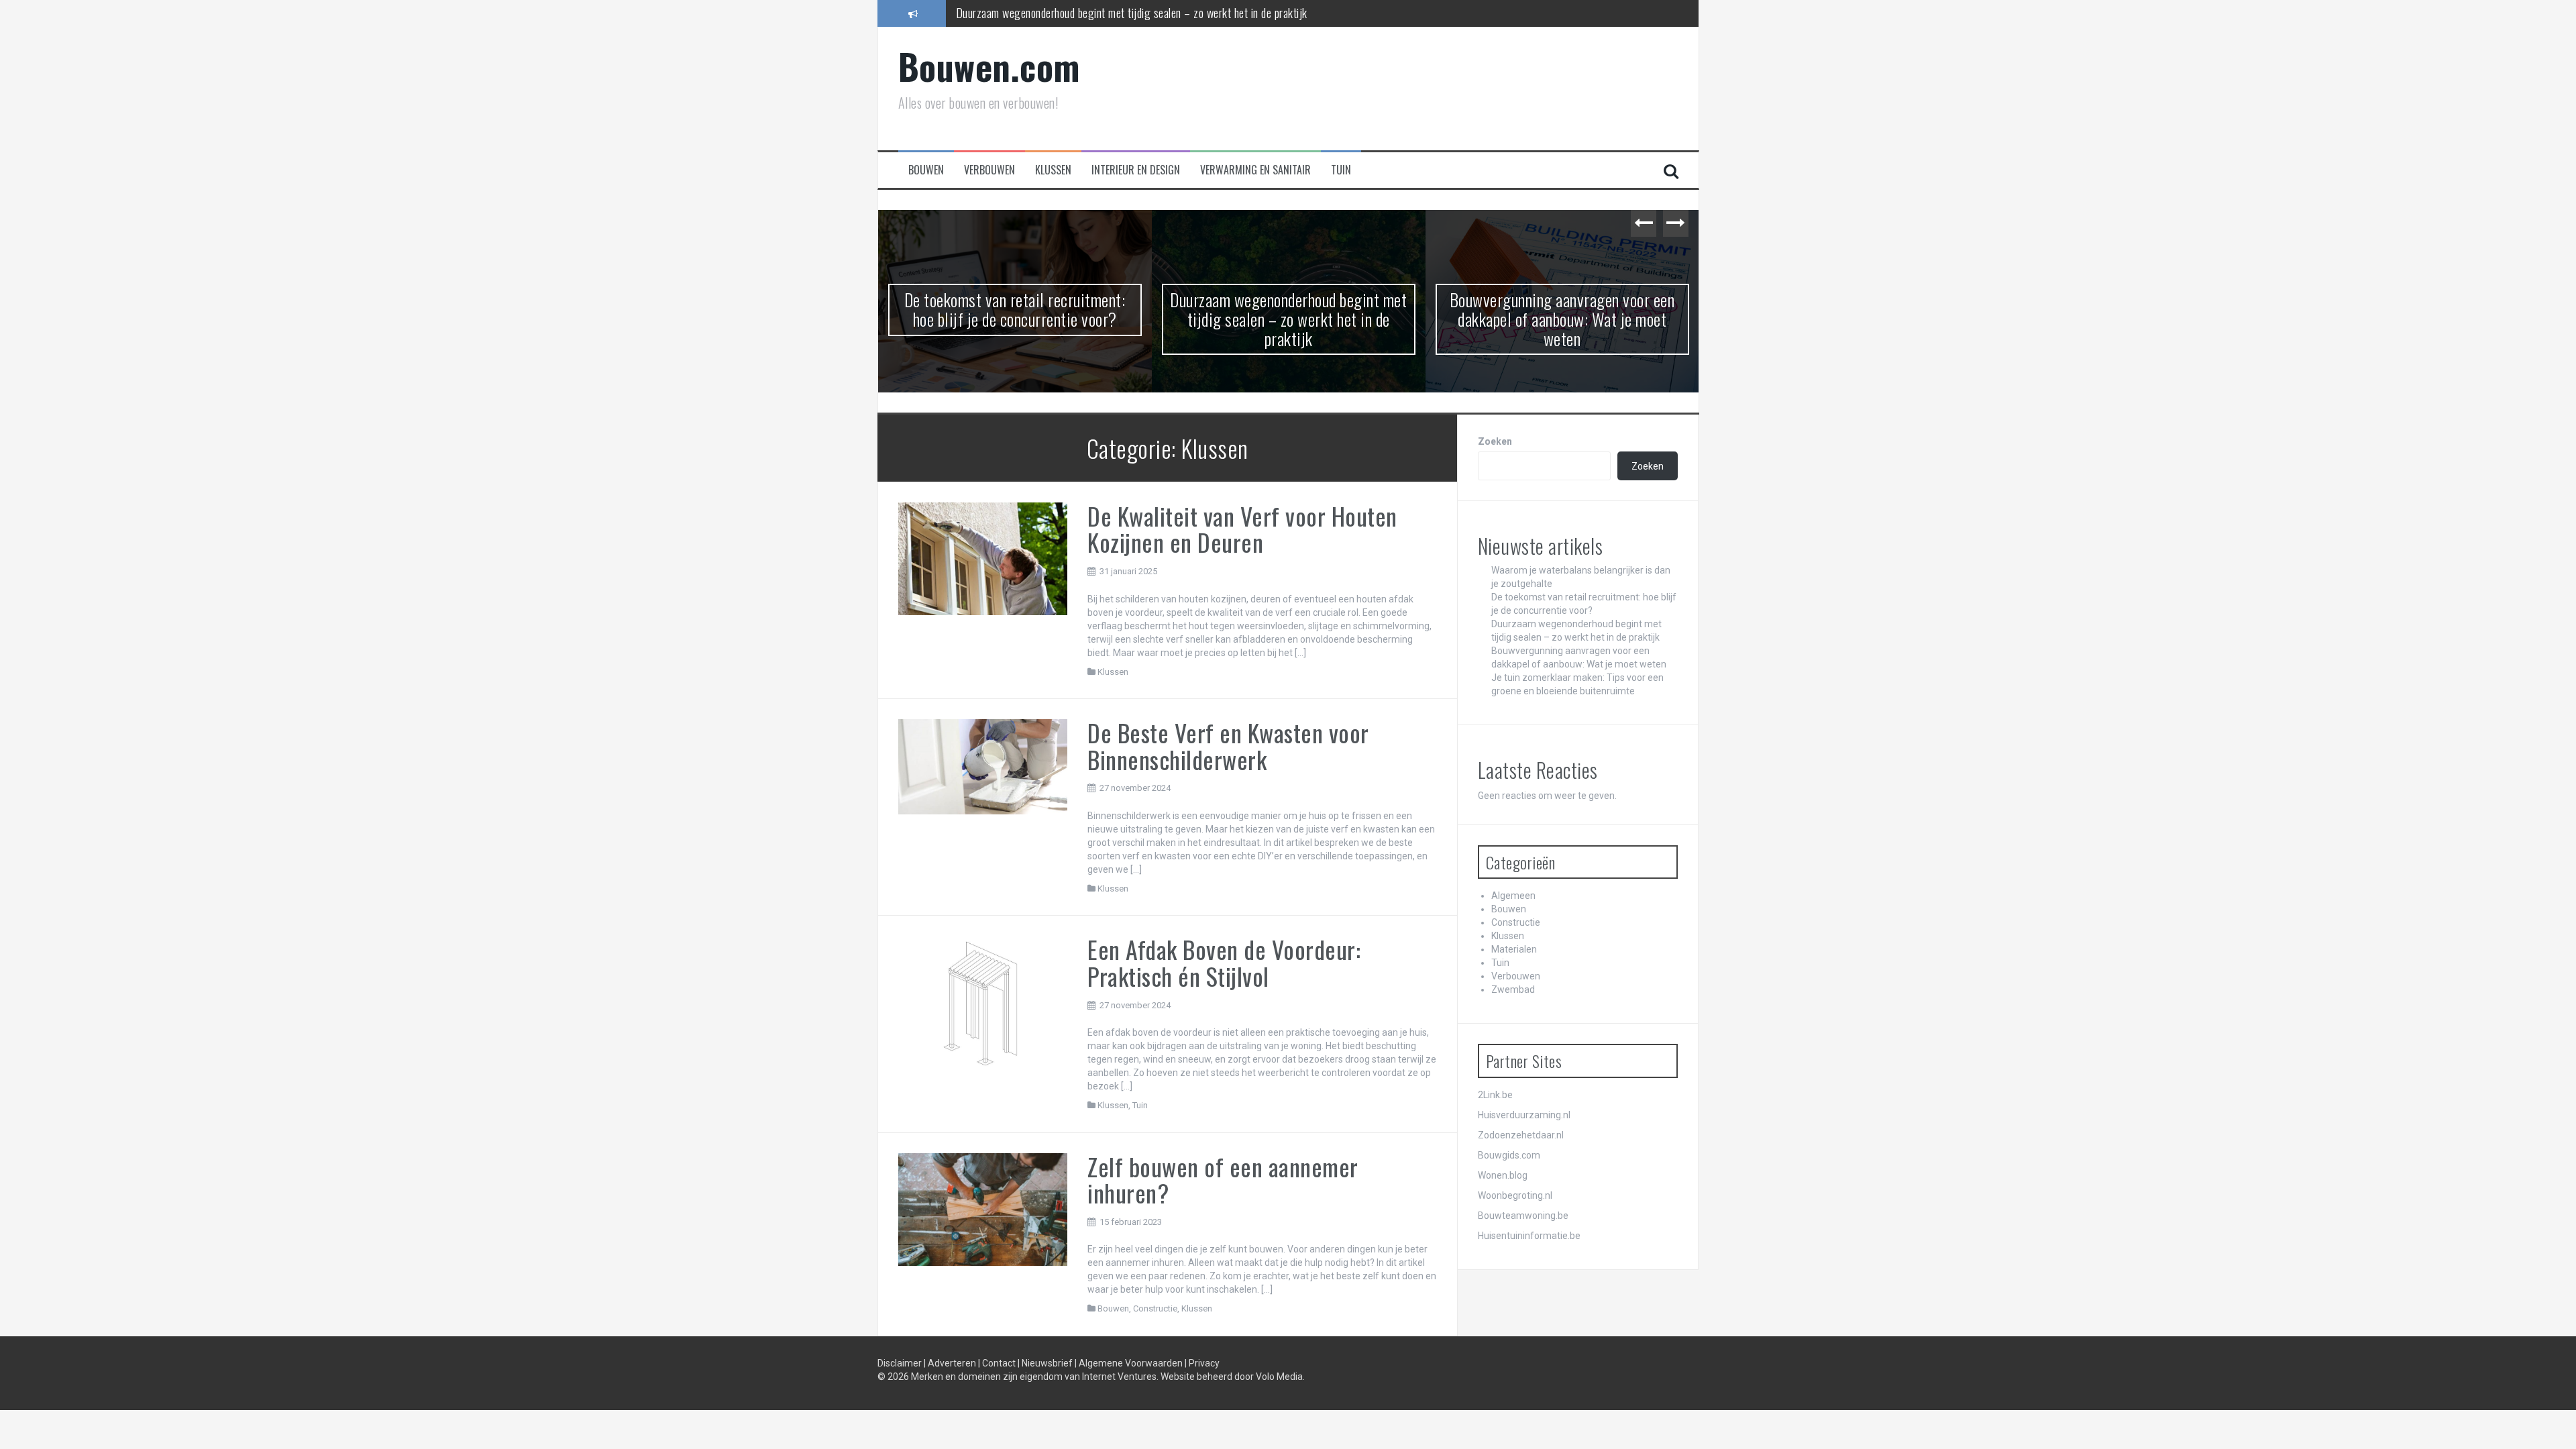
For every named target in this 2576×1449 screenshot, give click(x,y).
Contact (1000, 1363)
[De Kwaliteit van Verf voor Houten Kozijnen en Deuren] (983, 558)
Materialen (1514, 949)
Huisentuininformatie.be (1529, 1236)
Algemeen (1513, 896)
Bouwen (926, 170)
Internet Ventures (1119, 1377)
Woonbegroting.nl (1515, 1195)
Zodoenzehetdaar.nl (1521, 1135)
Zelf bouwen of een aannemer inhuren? (1223, 1180)
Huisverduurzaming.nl (1524, 1115)
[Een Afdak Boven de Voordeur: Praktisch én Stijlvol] (983, 1005)
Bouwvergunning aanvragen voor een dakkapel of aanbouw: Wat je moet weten (1289, 319)
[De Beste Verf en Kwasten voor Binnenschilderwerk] (983, 766)
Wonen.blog (1503, 1175)
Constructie (1155, 1308)
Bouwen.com (989, 66)
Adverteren (953, 1363)
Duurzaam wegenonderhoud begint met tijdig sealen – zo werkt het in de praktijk (1132, 13)
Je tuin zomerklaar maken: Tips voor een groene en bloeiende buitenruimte (1562, 309)
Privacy (1204, 1363)
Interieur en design (1136, 170)
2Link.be (1495, 1095)
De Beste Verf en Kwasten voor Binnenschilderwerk (1228, 746)
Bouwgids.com (1509, 1155)
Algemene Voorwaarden (1132, 1363)
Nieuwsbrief (1048, 1363)
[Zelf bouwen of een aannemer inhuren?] (983, 1209)
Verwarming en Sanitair (1255, 170)
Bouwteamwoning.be (1523, 1216)
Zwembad (1513, 989)
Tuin (1341, 170)
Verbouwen (989, 170)
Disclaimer (901, 1363)
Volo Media (1279, 1377)
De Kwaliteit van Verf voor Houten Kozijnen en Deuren (1242, 529)
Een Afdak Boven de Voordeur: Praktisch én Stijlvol (1224, 962)
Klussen (1053, 170)
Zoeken (1495, 441)
